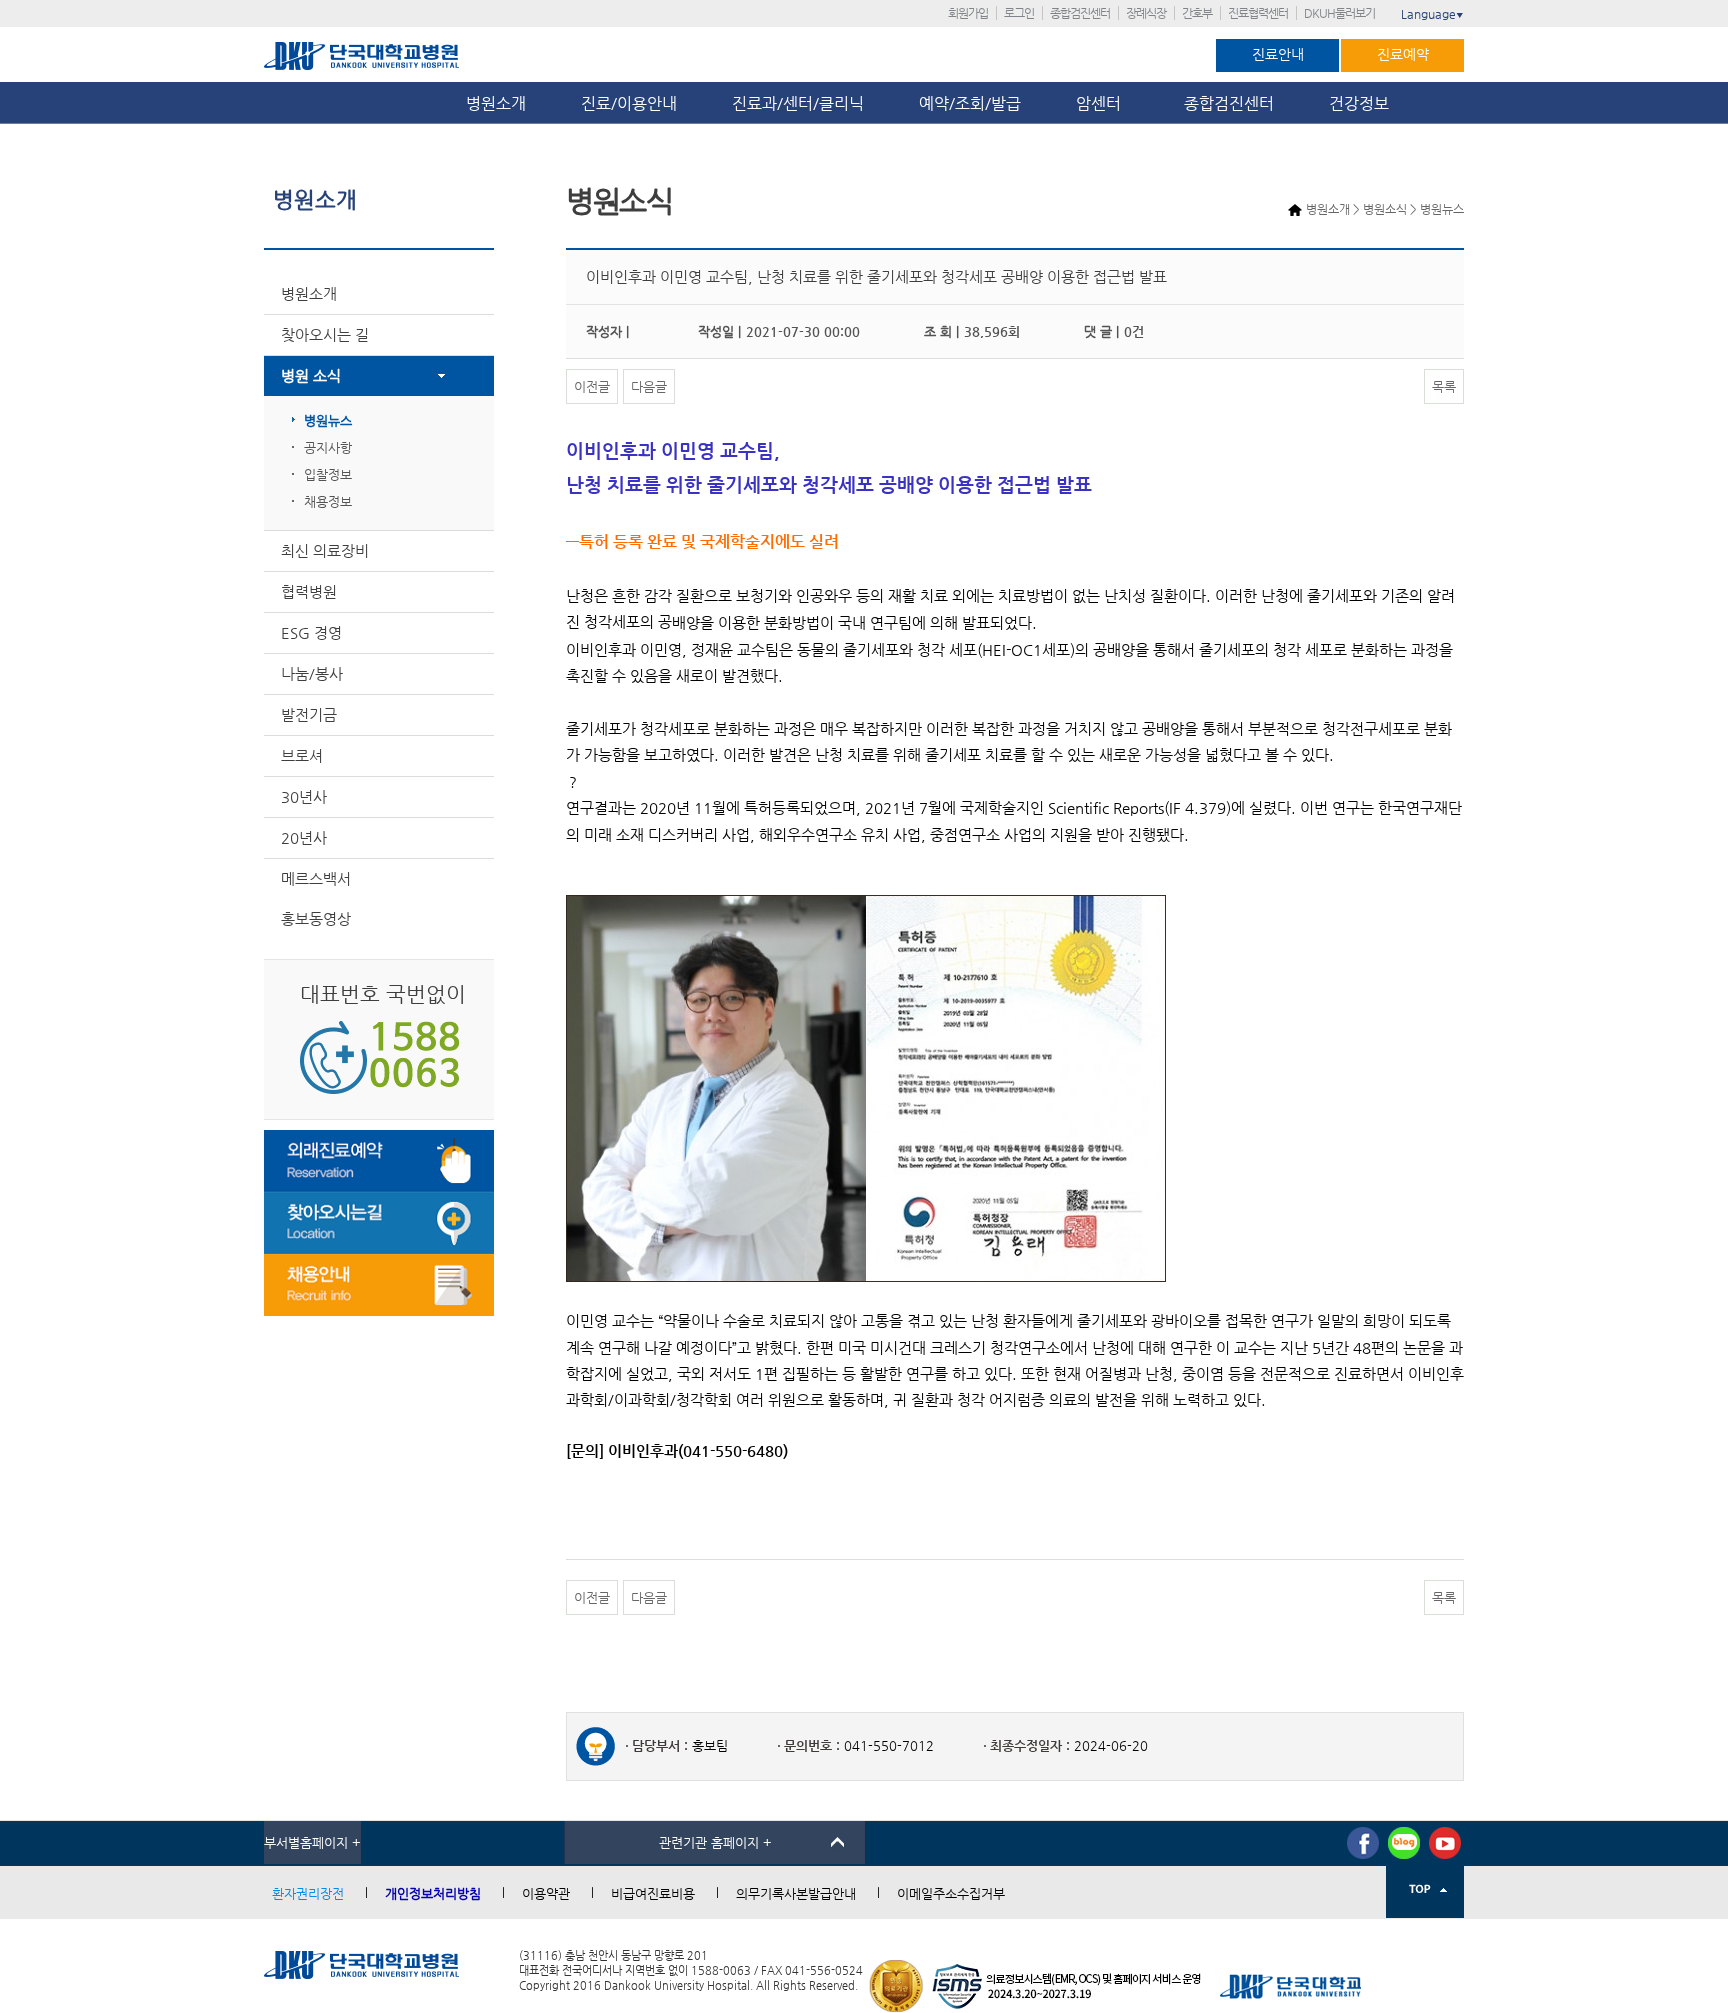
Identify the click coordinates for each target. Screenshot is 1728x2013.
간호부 (1197, 13)
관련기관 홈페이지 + (715, 1842)
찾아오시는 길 (325, 334)
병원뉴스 (328, 420)
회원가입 (968, 13)
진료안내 (1278, 54)
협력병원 (309, 591)
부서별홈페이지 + (312, 1842)
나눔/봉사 (312, 673)
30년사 (304, 796)
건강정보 (1359, 103)
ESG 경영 (311, 632)
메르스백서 (316, 878)
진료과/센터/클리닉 (798, 103)
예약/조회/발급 (970, 103)
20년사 (304, 837)
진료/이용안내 (629, 103)
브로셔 (302, 755)
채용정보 (328, 501)
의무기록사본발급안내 (796, 1893)
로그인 (1019, 13)
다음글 (649, 386)
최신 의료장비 (325, 550)
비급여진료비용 (653, 1893)
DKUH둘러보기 (1339, 13)
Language (1432, 14)
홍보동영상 (316, 918)
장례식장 (1146, 13)
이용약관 (546, 1893)
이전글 (592, 386)
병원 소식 (311, 375)
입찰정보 (328, 474)
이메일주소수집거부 (951, 1893)
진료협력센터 (1258, 13)
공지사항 (328, 447)
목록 (1444, 386)
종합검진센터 (1080, 13)
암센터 (1102, 103)
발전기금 (309, 714)
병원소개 (496, 103)
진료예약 (1403, 54)
